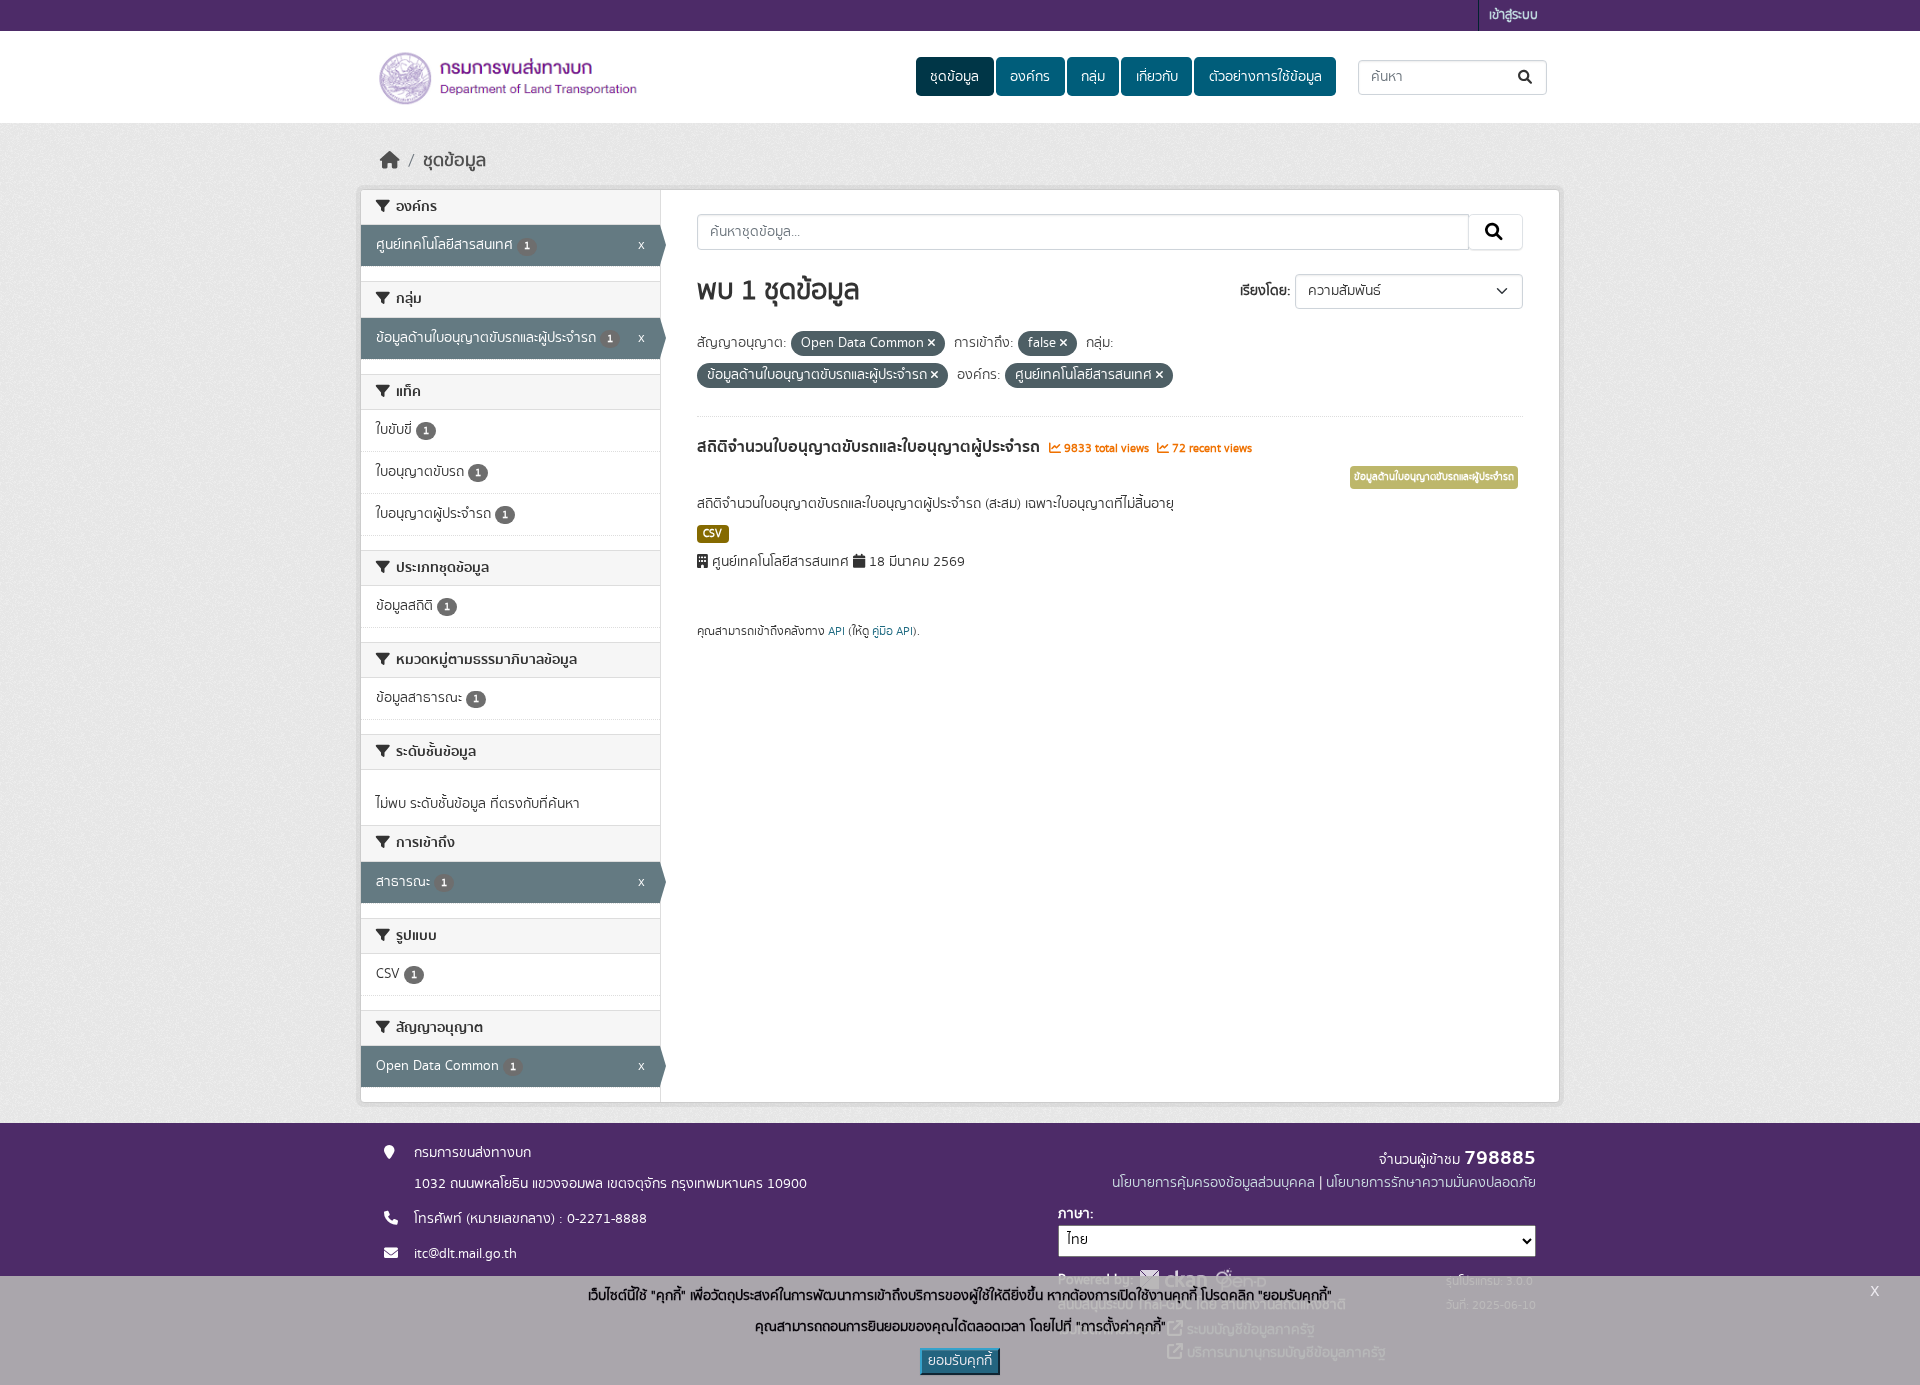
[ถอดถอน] (931, 344)
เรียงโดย (1263, 291)
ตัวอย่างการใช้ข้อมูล (1265, 77)
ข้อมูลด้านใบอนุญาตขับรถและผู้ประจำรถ (1434, 477)
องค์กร (1030, 77)
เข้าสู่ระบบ (1513, 15)
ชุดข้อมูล (954, 77)
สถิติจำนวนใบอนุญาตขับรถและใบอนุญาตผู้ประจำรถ (870, 447)
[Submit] (1526, 77)
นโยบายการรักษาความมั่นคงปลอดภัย (1431, 1183)
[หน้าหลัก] (390, 161)
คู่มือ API (892, 631)
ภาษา (1074, 1214)
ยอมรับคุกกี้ (960, 1361)
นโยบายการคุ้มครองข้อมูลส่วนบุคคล (1213, 1183)
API (836, 631)
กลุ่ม (1093, 77)
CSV (712, 534)
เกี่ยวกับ (1157, 77)
